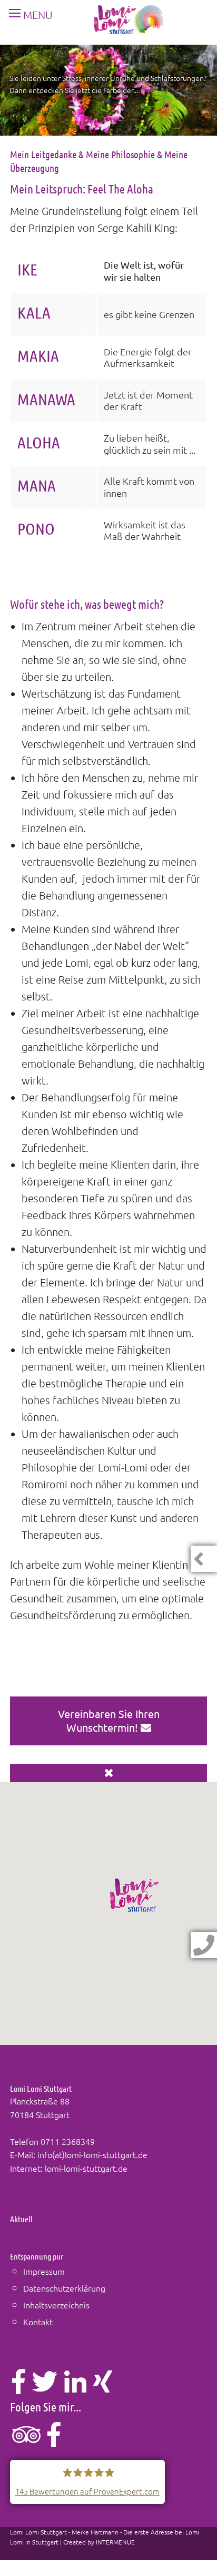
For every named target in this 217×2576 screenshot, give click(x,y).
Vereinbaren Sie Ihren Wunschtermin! (109, 1720)
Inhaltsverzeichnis (56, 2305)
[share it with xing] (103, 2387)
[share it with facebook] (19, 2387)
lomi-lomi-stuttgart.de (86, 2168)
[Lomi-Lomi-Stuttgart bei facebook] (54, 2440)
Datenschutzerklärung (64, 2288)
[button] (135, 1895)
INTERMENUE (115, 2542)
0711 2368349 (68, 2141)
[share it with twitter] (45, 2387)
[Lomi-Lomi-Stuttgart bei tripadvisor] (26, 2440)
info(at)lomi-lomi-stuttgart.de (92, 2154)
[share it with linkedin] (75, 2387)
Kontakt (38, 2322)
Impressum (44, 2271)
